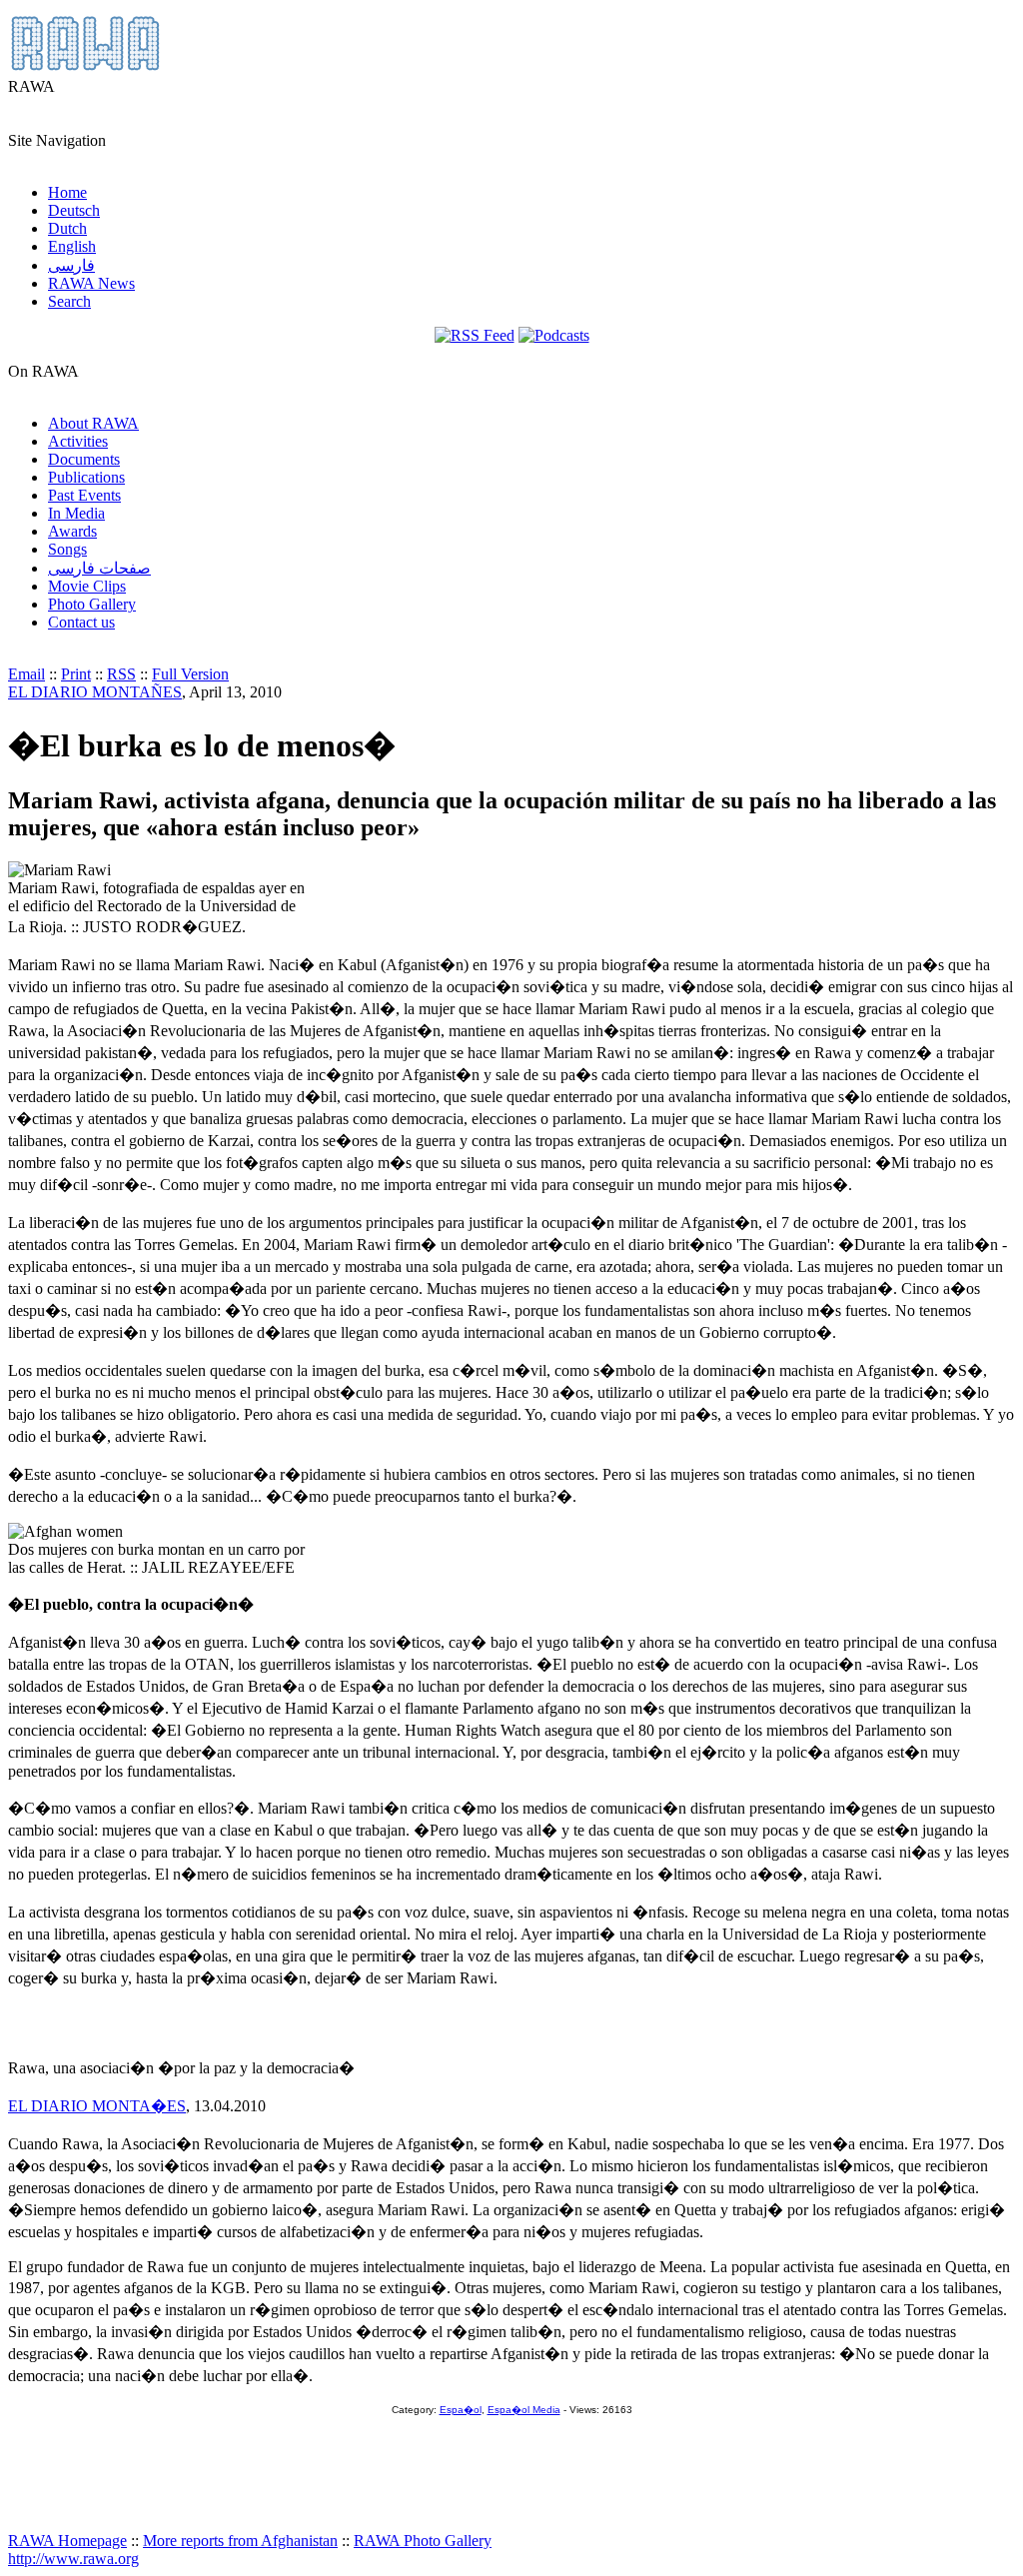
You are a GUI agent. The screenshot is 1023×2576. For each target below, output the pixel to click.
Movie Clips (87, 586)
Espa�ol (461, 2410)
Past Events (84, 495)
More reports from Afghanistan (240, 2541)
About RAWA (93, 423)
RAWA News (91, 283)
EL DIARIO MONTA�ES (97, 2106)
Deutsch (74, 210)
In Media (76, 513)
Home (67, 192)
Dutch (67, 228)
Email (26, 674)
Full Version (190, 674)
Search (69, 301)
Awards (72, 531)
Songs (67, 549)
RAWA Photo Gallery (423, 2541)
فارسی (71, 265)
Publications (86, 477)
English (72, 246)
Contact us (81, 622)
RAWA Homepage (67, 2541)
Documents (84, 459)
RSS (121, 674)
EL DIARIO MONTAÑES (95, 692)
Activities (78, 441)
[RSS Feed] (475, 335)
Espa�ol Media (524, 2410)
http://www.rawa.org (73, 2559)
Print (76, 674)
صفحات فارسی (99, 568)
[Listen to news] (554, 335)
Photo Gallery (92, 604)
